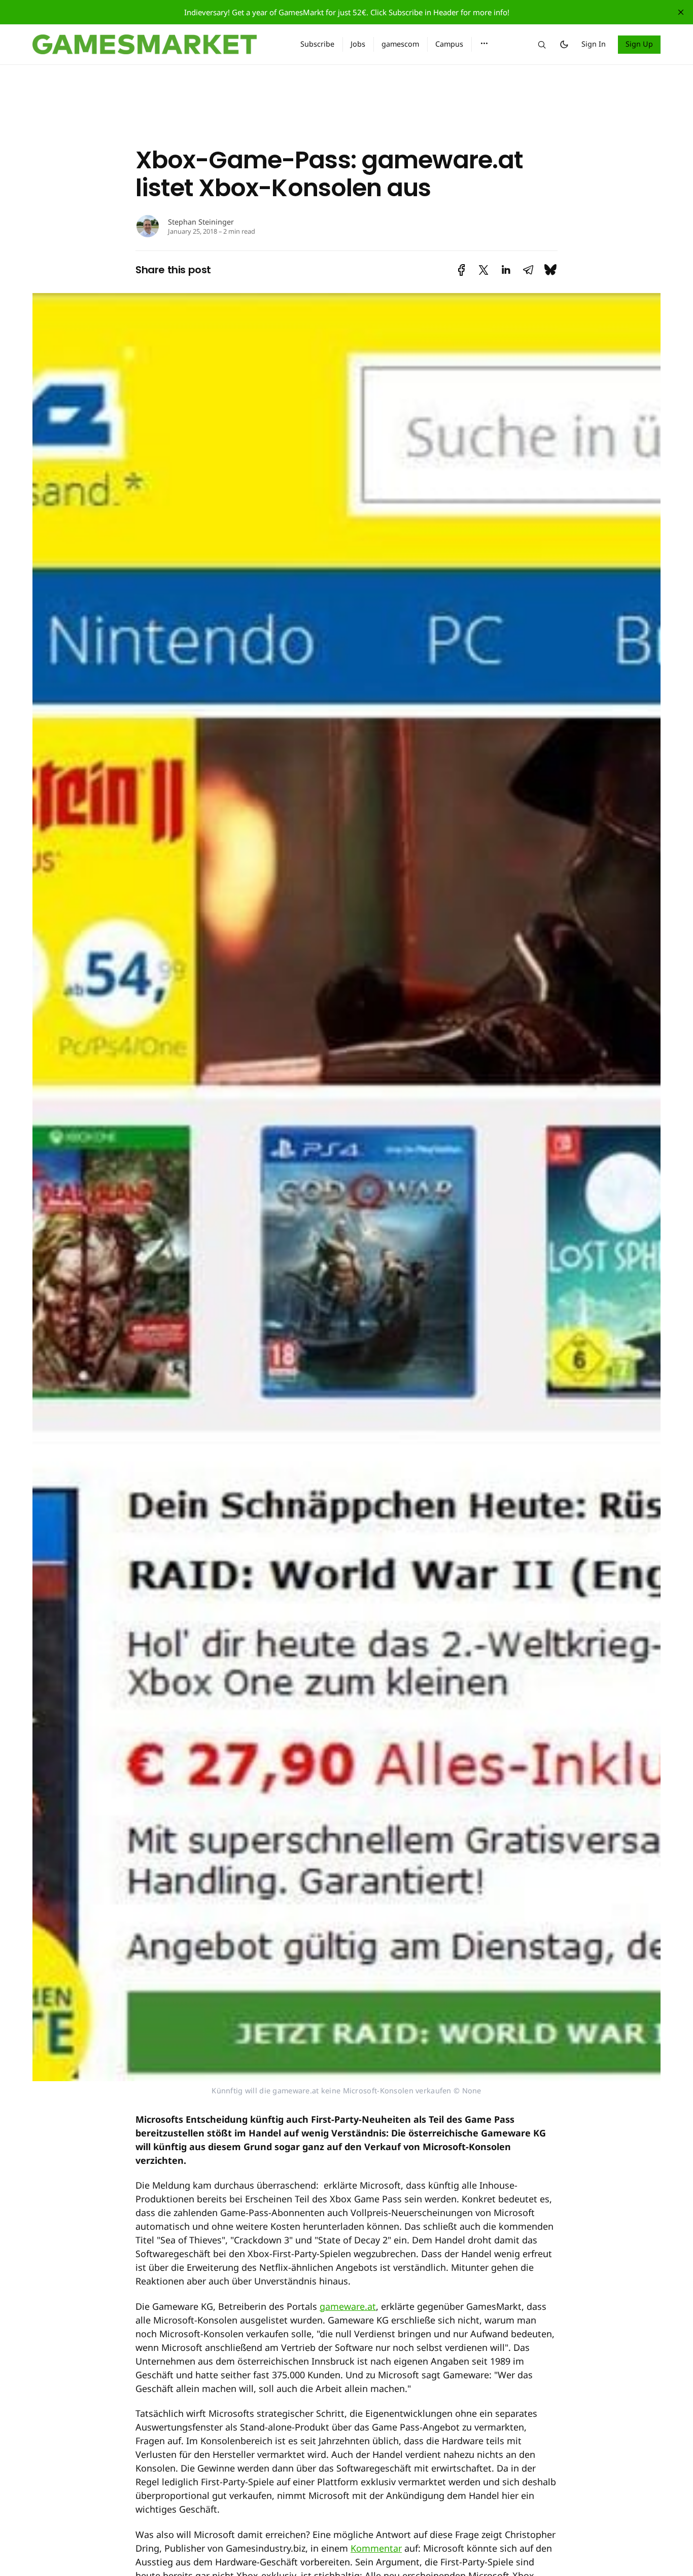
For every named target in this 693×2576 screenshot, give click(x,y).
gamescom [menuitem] (400, 44)
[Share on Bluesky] (550, 270)
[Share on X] (483, 270)
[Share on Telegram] (528, 270)
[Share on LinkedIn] (506, 270)
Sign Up (639, 44)
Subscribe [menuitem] (317, 44)
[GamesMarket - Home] (154, 45)
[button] (484, 44)
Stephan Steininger (201, 222)
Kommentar (376, 2548)
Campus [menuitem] (449, 44)
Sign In (594, 44)
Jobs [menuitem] (358, 44)
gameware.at (348, 2306)
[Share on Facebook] (461, 270)
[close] (681, 12)
